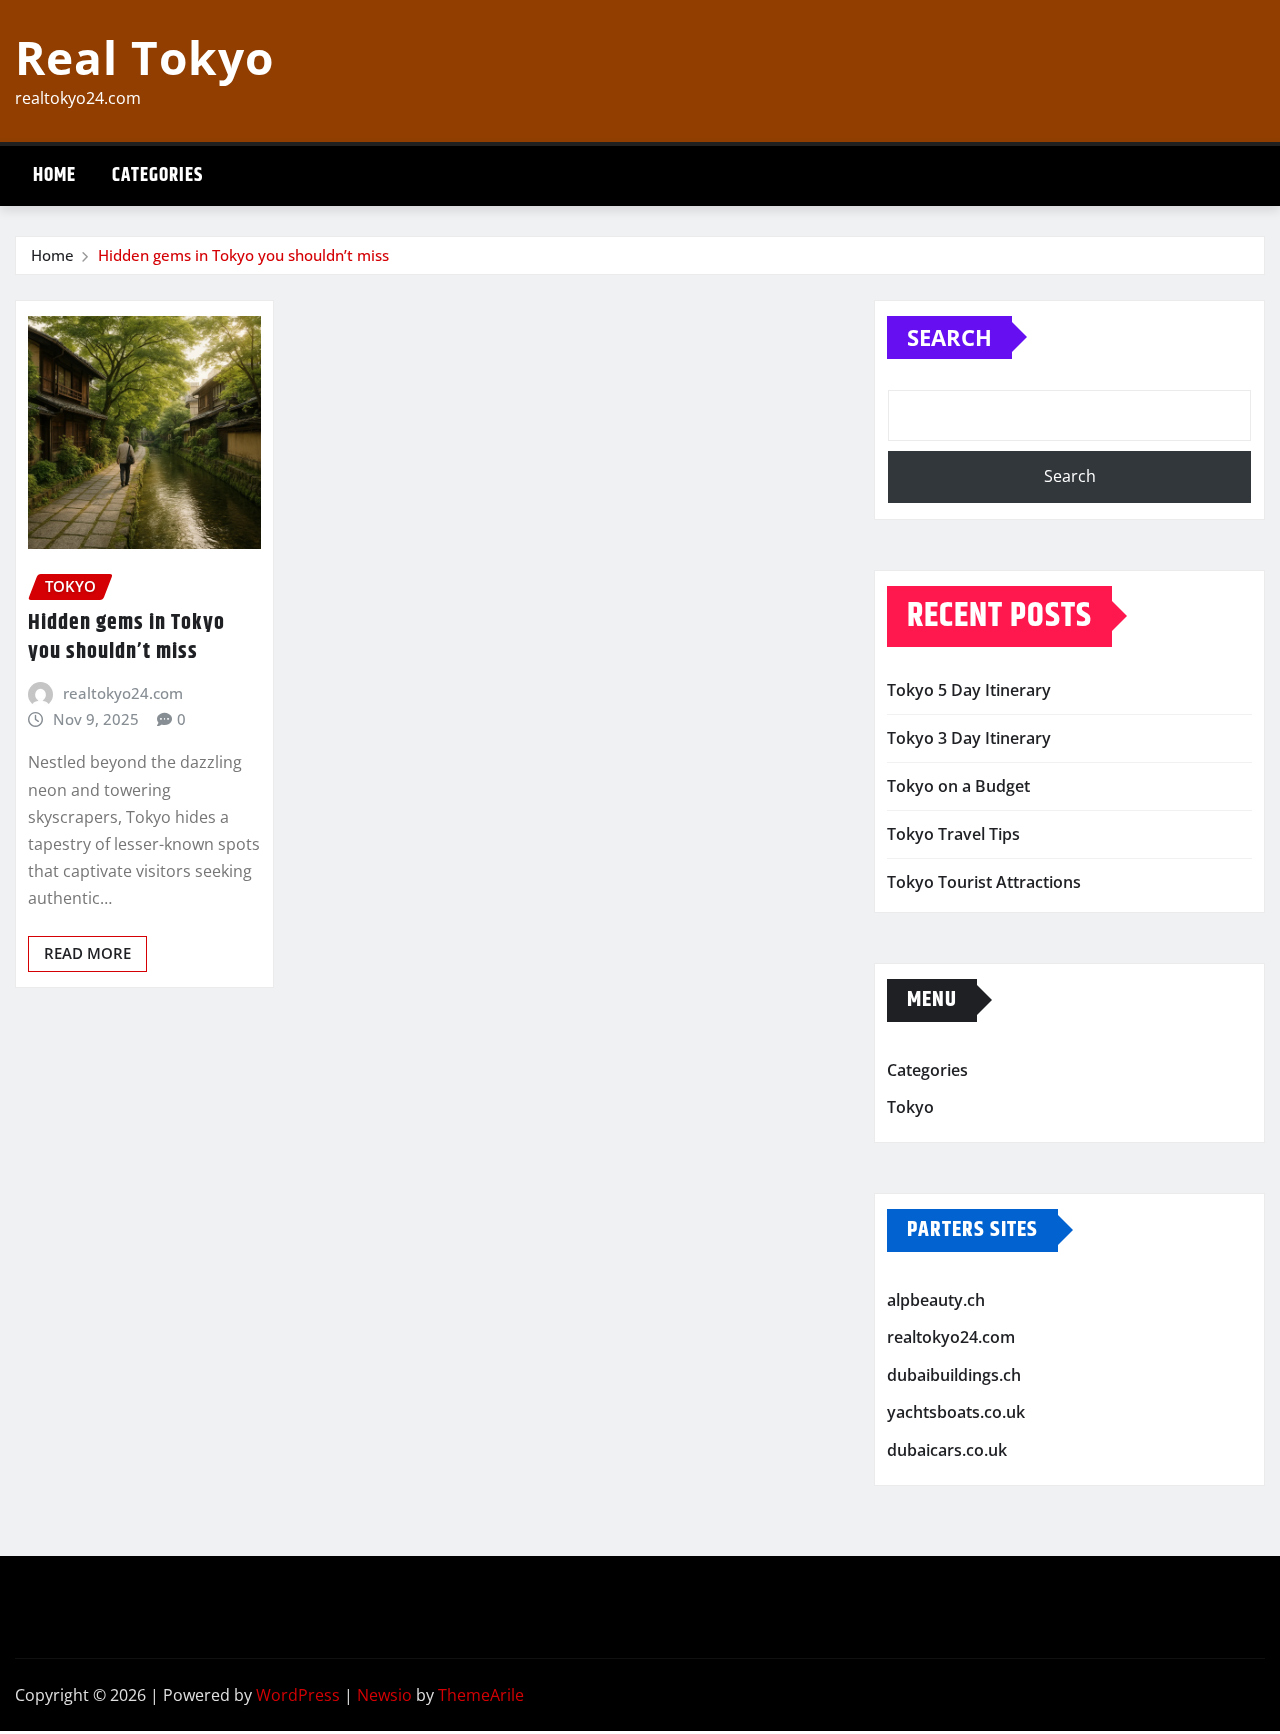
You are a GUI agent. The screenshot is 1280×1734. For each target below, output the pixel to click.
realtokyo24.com (123, 693)
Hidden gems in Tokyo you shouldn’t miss (243, 255)
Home (54, 175)
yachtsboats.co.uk (956, 1413)
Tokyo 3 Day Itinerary (969, 738)
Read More (87, 953)
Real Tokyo (144, 57)
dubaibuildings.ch (954, 1375)
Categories (157, 175)
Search (949, 337)
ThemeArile (481, 1695)
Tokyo (910, 1107)
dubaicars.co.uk (947, 1450)
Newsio (384, 1695)
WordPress (298, 1695)
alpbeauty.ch (936, 1300)
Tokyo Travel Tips (953, 834)
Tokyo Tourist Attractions (984, 882)
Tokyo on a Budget (958, 786)
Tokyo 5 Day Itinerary (969, 690)
